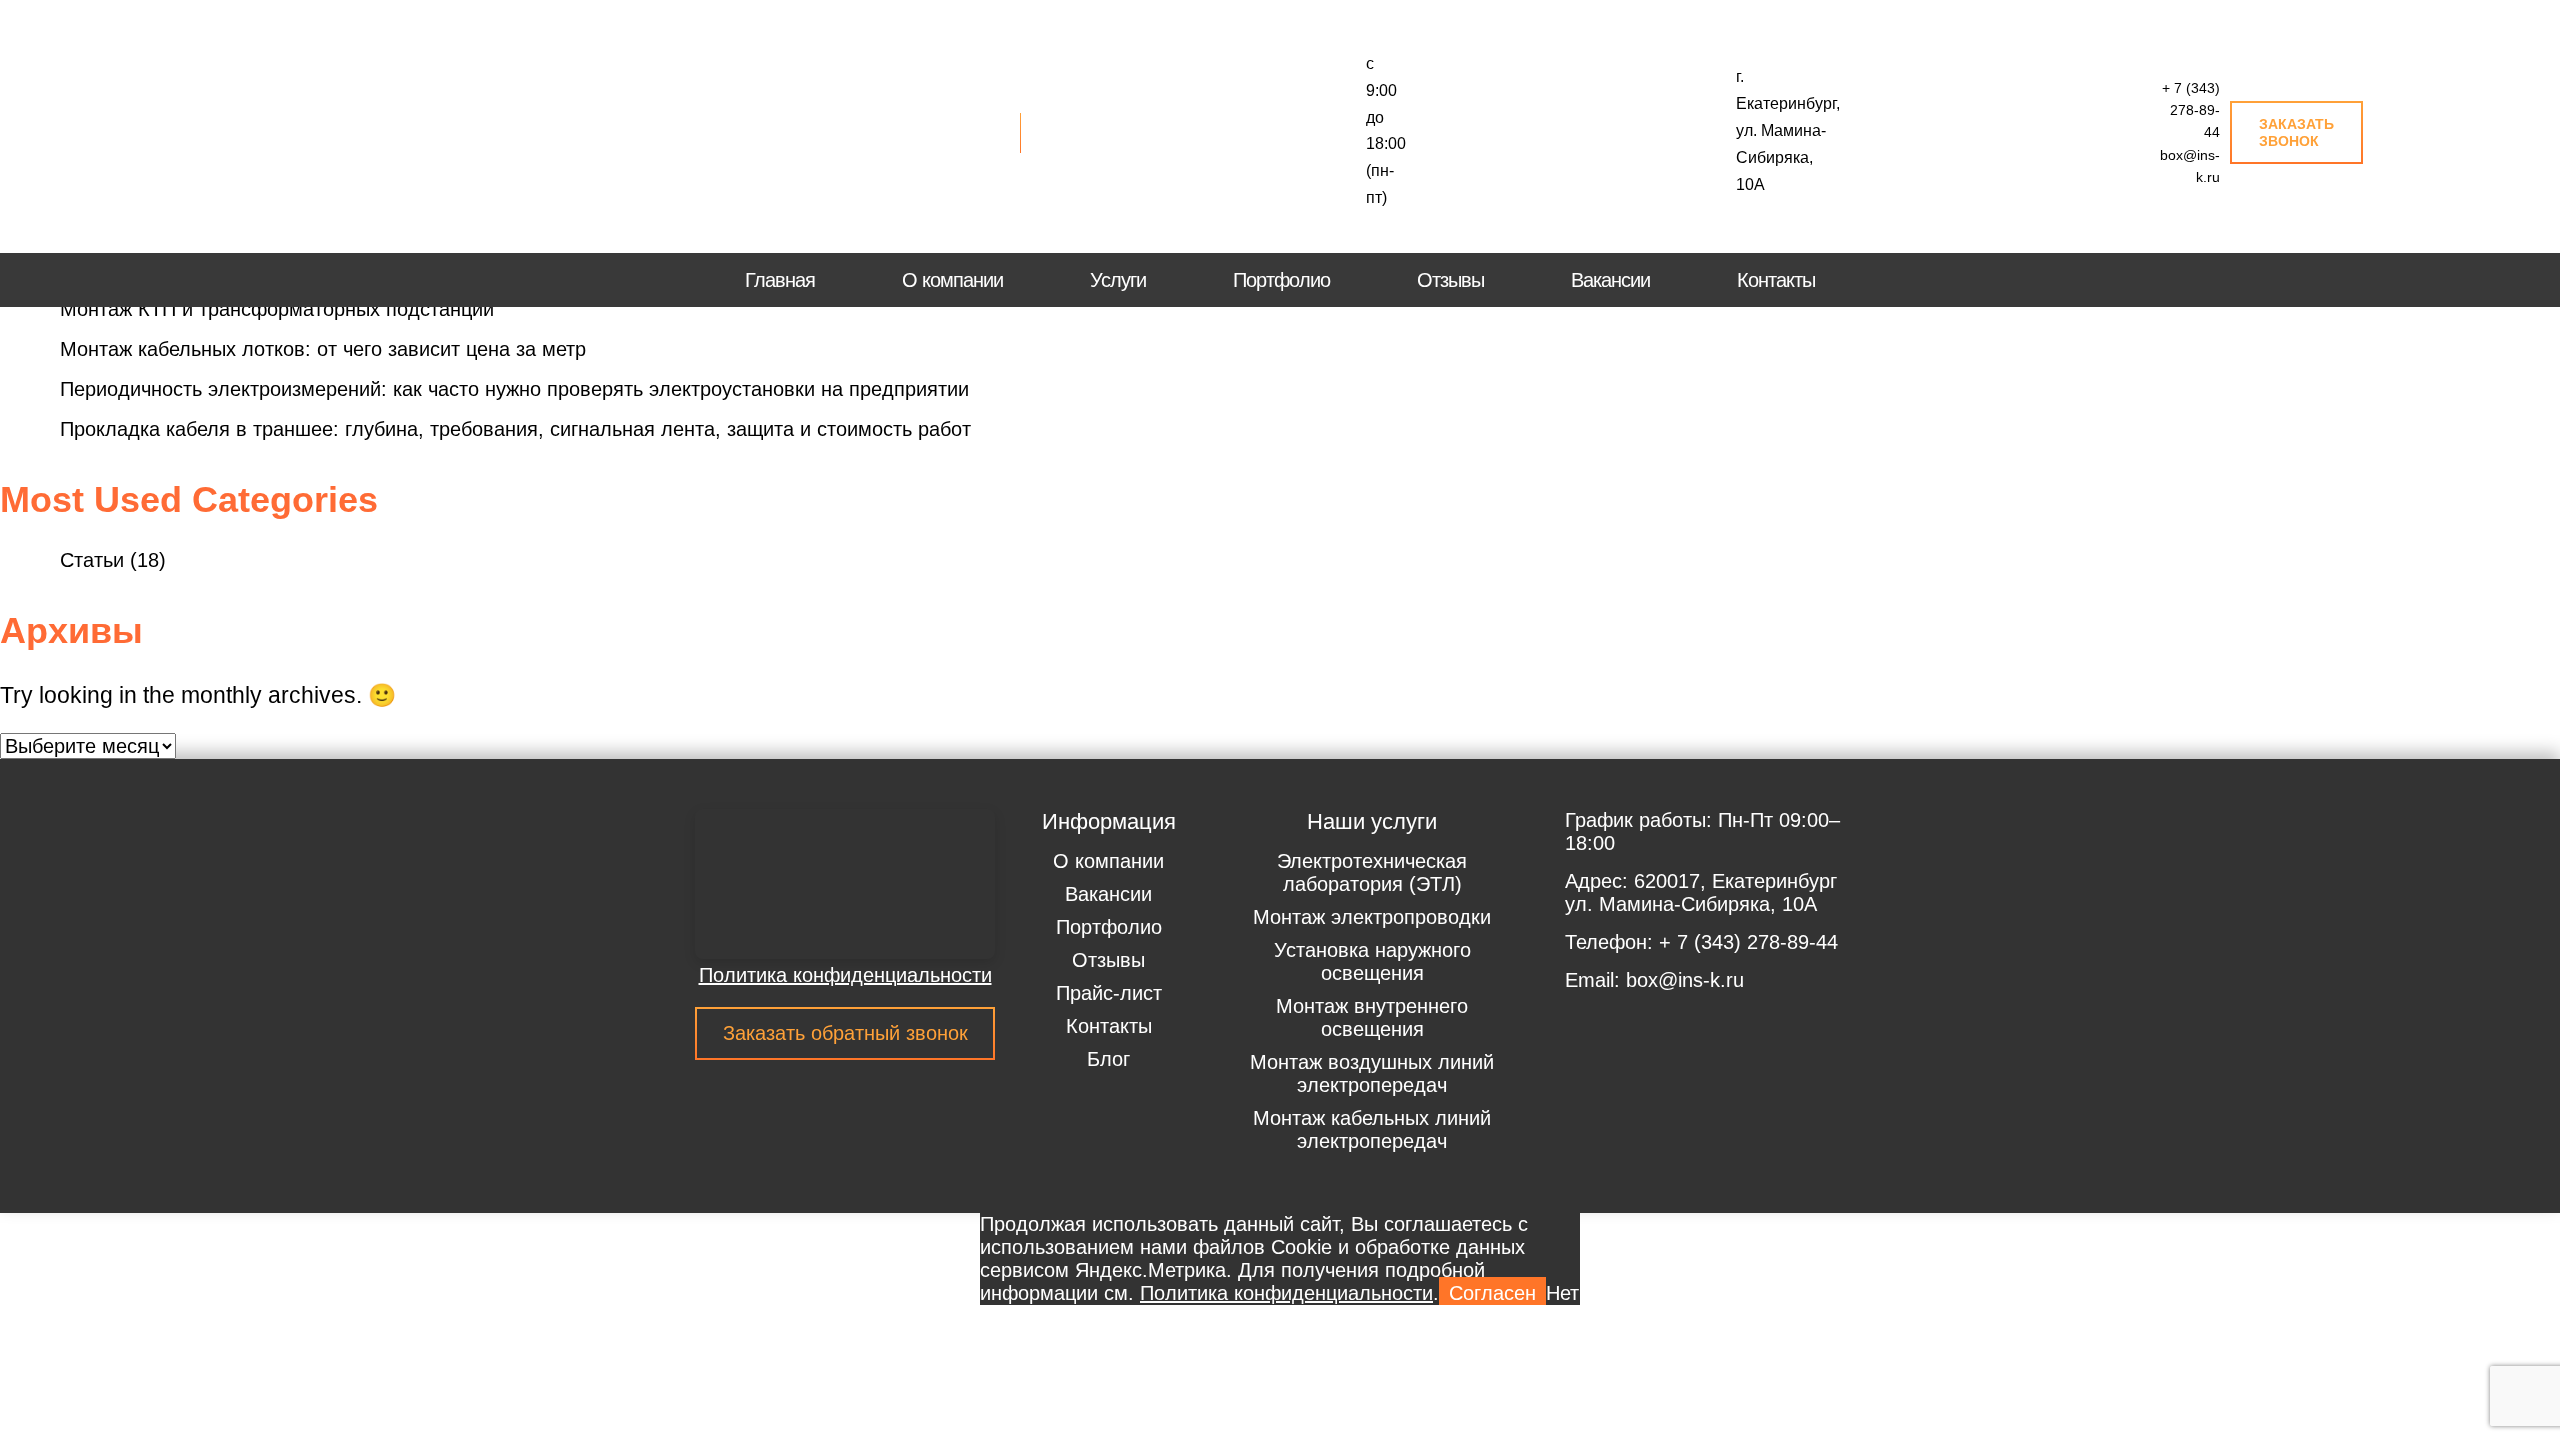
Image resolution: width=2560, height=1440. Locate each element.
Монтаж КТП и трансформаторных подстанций (277, 309)
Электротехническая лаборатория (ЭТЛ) (1372, 872)
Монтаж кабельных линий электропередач (1372, 1129)
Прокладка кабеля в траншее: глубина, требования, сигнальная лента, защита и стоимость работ (515, 429)
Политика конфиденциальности (845, 975)
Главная (780, 280)
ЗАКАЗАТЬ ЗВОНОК (2296, 132)
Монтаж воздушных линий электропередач (1372, 1073)
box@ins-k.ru (2190, 166)
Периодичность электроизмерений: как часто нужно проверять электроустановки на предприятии (514, 389)
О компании (952, 280)
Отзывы (1450, 280)
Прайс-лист (1109, 993)
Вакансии (1610, 280)
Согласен (1492, 1293)
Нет (1562, 1293)
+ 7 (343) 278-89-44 (2191, 110)
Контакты (1776, 280)
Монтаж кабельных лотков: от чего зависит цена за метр (323, 349)
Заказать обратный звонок (845, 1033)
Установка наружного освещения (1372, 961)
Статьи (92, 560)
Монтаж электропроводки (1372, 917)
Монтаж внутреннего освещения (1372, 1017)
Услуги (1118, 280)
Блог (1108, 1059)
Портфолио (1281, 280)
